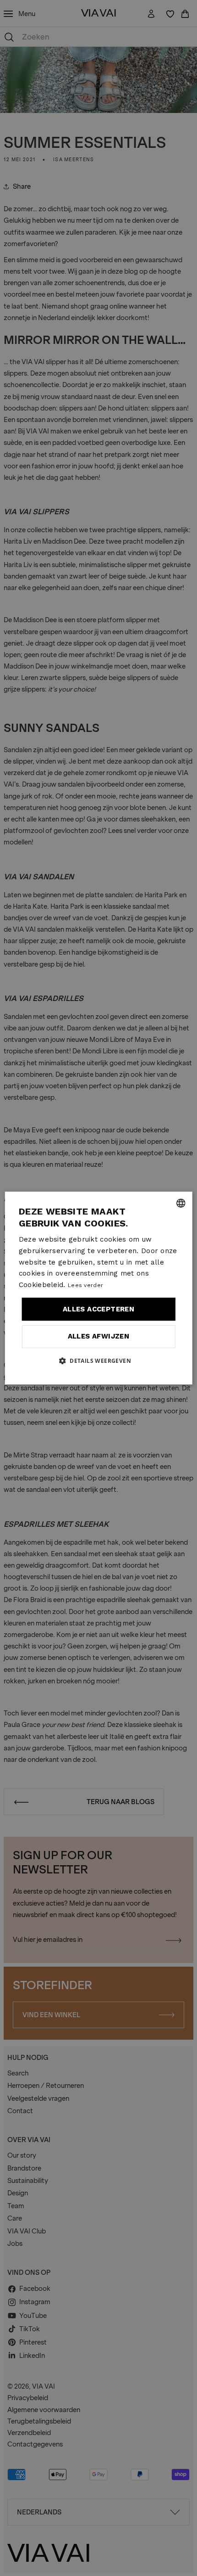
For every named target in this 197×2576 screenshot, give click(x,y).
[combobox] (181, 1203)
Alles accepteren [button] (98, 1309)
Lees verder (85, 1285)
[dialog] (99, 1288)
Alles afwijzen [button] (99, 1336)
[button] (98, 1361)
